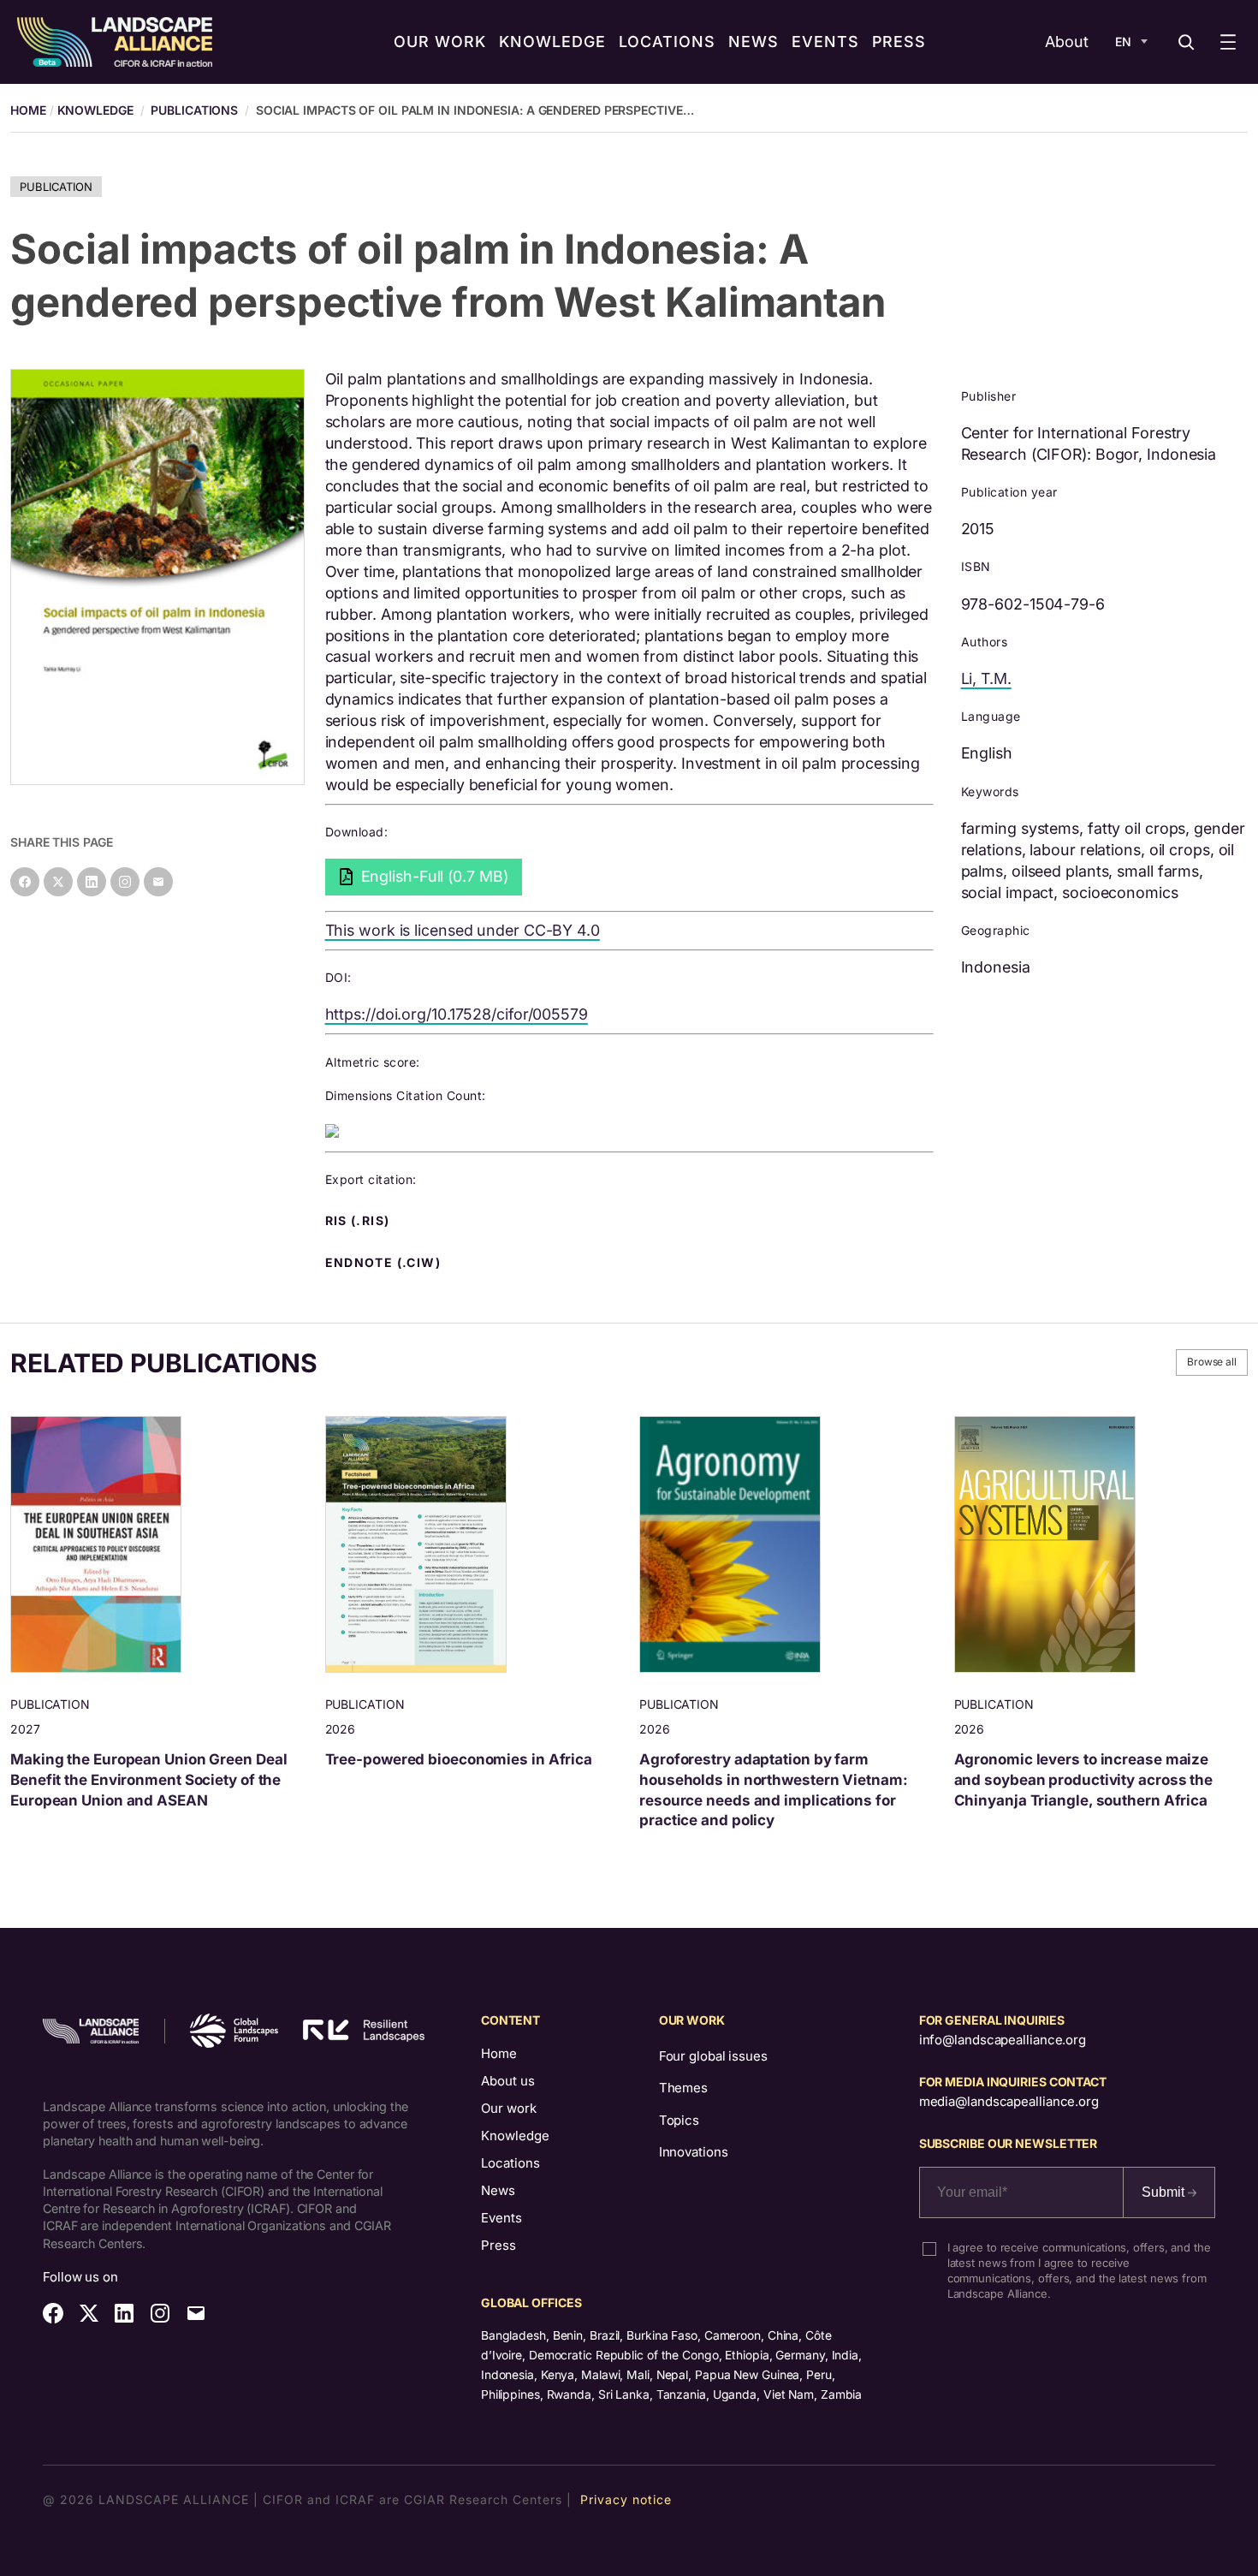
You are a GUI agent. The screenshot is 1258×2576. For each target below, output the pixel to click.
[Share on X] (58, 882)
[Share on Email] (158, 882)
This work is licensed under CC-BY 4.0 (463, 930)
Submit (1165, 2192)
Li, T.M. (986, 678)
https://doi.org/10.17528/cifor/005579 (457, 1014)
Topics (679, 2120)
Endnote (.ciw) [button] (385, 1263)
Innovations (694, 2152)
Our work (509, 2108)
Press (498, 2245)
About (1067, 42)
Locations (510, 2163)
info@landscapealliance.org (1003, 2040)
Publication (56, 187)
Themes (683, 2088)
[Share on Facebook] (25, 882)
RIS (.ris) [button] (359, 1221)
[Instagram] (125, 882)
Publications (194, 110)
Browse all (1212, 1362)
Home (499, 2053)
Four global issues (713, 2056)
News (498, 2190)
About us (508, 2081)
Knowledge (95, 110)
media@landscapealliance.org (1009, 2101)
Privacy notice (626, 2499)
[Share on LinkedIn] (92, 882)
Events (501, 2218)
